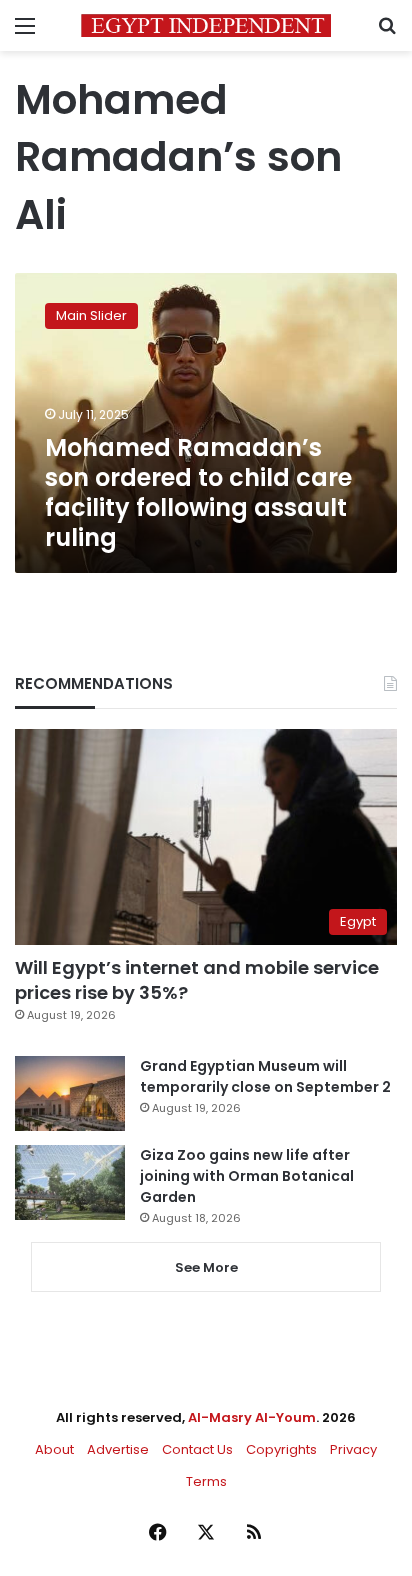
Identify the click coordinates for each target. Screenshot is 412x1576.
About (54, 1449)
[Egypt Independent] (206, 25)
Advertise (118, 1449)
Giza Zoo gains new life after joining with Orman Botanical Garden (247, 1176)
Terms (206, 1481)
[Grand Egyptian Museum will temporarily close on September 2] (70, 1093)
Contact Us (197, 1449)
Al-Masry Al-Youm (252, 1417)
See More (206, 1267)
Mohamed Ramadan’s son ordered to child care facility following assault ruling (198, 492)
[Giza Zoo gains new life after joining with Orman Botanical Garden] (70, 1182)
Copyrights (281, 1449)
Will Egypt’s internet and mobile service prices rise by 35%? (197, 980)
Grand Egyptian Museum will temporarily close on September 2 (265, 1076)
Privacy (353, 1449)
